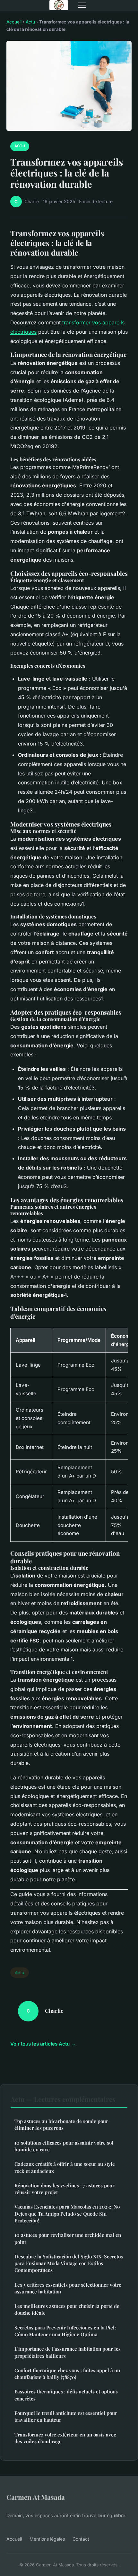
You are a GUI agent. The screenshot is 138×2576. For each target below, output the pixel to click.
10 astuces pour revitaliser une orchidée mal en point (68, 2238)
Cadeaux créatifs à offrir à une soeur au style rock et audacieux (65, 2167)
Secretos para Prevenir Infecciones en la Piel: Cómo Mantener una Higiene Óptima (65, 2331)
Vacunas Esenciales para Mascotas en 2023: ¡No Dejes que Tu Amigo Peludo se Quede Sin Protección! (67, 2214)
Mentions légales (47, 2539)
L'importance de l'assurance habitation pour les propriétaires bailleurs (68, 2352)
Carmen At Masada (36, 2497)
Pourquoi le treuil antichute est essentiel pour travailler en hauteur (66, 2416)
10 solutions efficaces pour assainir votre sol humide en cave (64, 2146)
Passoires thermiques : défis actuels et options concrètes (66, 2395)
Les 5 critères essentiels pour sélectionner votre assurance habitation (68, 2288)
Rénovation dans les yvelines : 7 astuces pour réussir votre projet (65, 2189)
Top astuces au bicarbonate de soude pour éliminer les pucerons (61, 2124)
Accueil (14, 22)
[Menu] (82, 5)
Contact (81, 2539)
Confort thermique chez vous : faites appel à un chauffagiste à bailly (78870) (67, 2374)
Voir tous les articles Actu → (43, 2044)
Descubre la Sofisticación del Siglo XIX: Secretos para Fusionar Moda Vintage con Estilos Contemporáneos (69, 2263)
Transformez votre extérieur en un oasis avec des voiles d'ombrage (65, 2438)
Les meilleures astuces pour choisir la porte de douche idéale (67, 2309)
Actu (30, 22)
